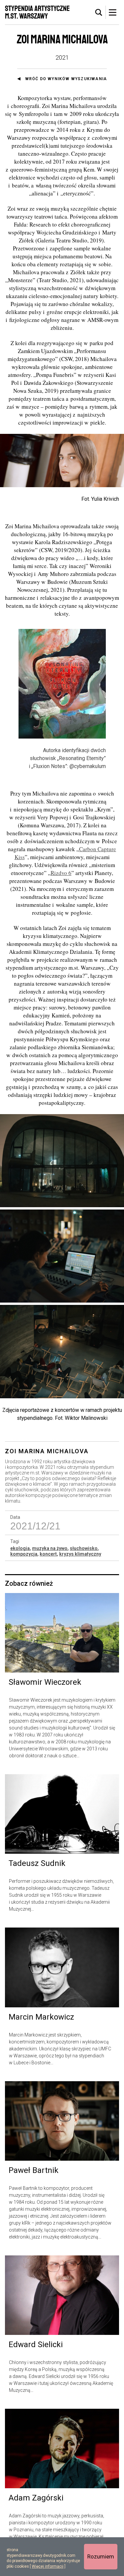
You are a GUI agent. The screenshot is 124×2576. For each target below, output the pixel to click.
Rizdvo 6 (61, 873)
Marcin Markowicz (41, 2017)
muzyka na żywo (50, 1548)
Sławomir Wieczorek (45, 1682)
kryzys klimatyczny (80, 1554)
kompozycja (24, 1554)
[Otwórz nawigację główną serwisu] (112, 12)
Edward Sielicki (36, 2344)
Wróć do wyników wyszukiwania (66, 79)
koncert (48, 1554)
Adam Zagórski (36, 2498)
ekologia (20, 1548)
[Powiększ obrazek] (62, 1161)
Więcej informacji (48, 2566)
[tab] (99, 13)
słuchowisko (84, 1548)
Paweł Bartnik (34, 2170)
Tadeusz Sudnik (37, 1863)
